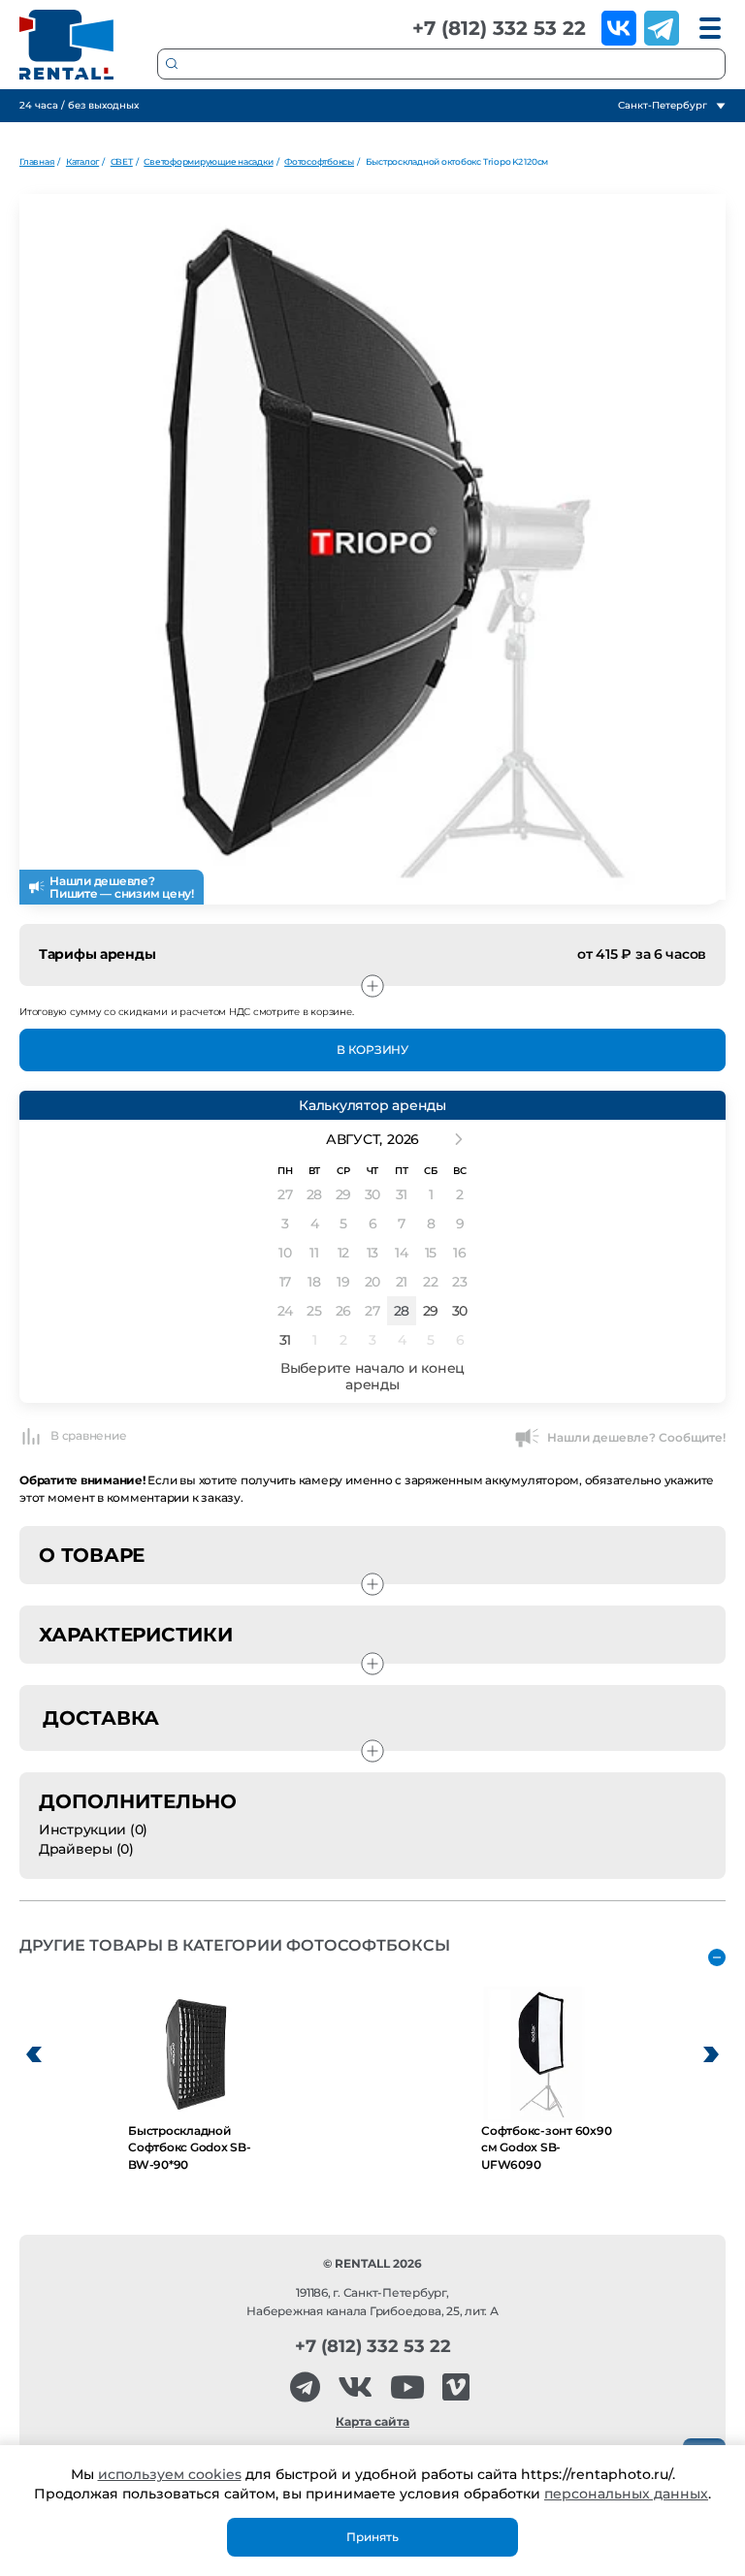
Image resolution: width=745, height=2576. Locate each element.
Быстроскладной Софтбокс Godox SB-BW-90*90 (190, 2147)
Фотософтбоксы (319, 161)
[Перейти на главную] (67, 45)
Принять (372, 2537)
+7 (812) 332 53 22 (499, 28)
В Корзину (372, 1049)
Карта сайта (372, 2421)
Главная (37, 161)
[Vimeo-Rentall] (456, 2387)
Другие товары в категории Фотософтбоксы (235, 1945)
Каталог (82, 161)
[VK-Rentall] (355, 2387)
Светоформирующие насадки (208, 161)
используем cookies (170, 2474)
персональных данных (626, 2494)
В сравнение (88, 1435)
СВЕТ (122, 161)
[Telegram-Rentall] (305, 2387)
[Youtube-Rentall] (407, 2387)
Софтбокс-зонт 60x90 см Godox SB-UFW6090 (546, 2147)
